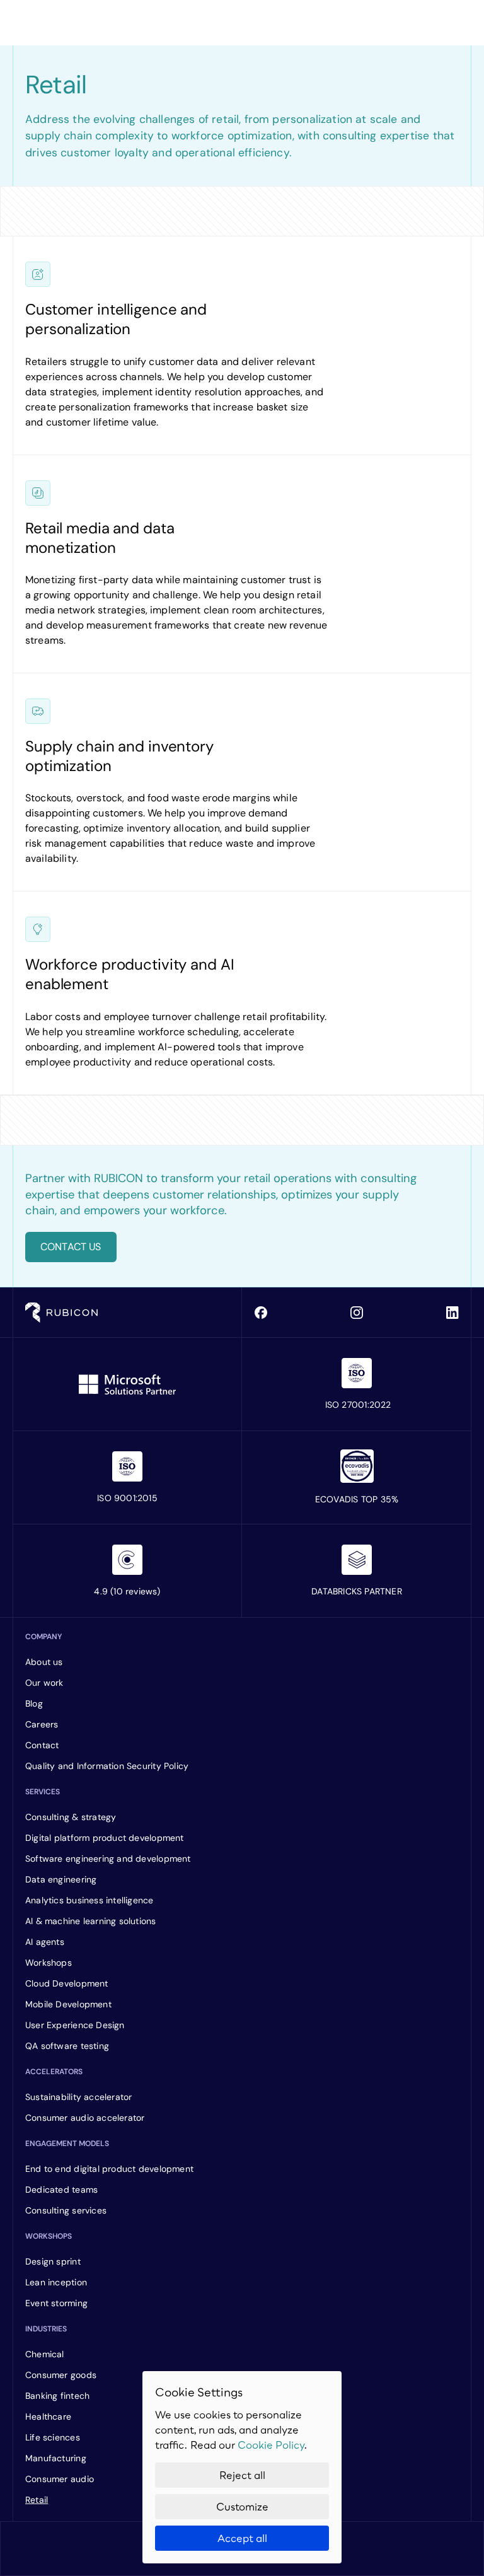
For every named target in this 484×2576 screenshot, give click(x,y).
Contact (42, 1745)
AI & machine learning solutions (91, 1921)
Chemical (45, 2354)
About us (44, 1662)
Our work (44, 1683)
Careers (42, 1724)
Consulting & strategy (71, 1817)
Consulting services (66, 2210)
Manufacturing (57, 2458)
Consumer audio (60, 2479)
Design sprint (53, 2261)
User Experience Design (75, 2025)
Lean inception (56, 2282)
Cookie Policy (271, 2445)
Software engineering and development (108, 1859)
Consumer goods (61, 2375)
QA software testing (67, 2046)
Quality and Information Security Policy (107, 1766)
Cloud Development (67, 1983)
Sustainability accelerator (80, 2097)
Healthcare (48, 2416)
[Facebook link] (261, 1313)
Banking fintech (57, 2396)
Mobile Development (68, 2004)
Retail (37, 2500)
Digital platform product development (105, 1838)
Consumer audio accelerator (86, 2118)
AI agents (45, 1942)
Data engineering (61, 1879)
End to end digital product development (109, 2169)
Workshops (49, 1963)
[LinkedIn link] (452, 1313)
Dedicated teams (61, 2190)
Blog (34, 1703)
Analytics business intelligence (89, 1900)
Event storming (56, 2303)
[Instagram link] (357, 1313)
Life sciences (53, 2437)
